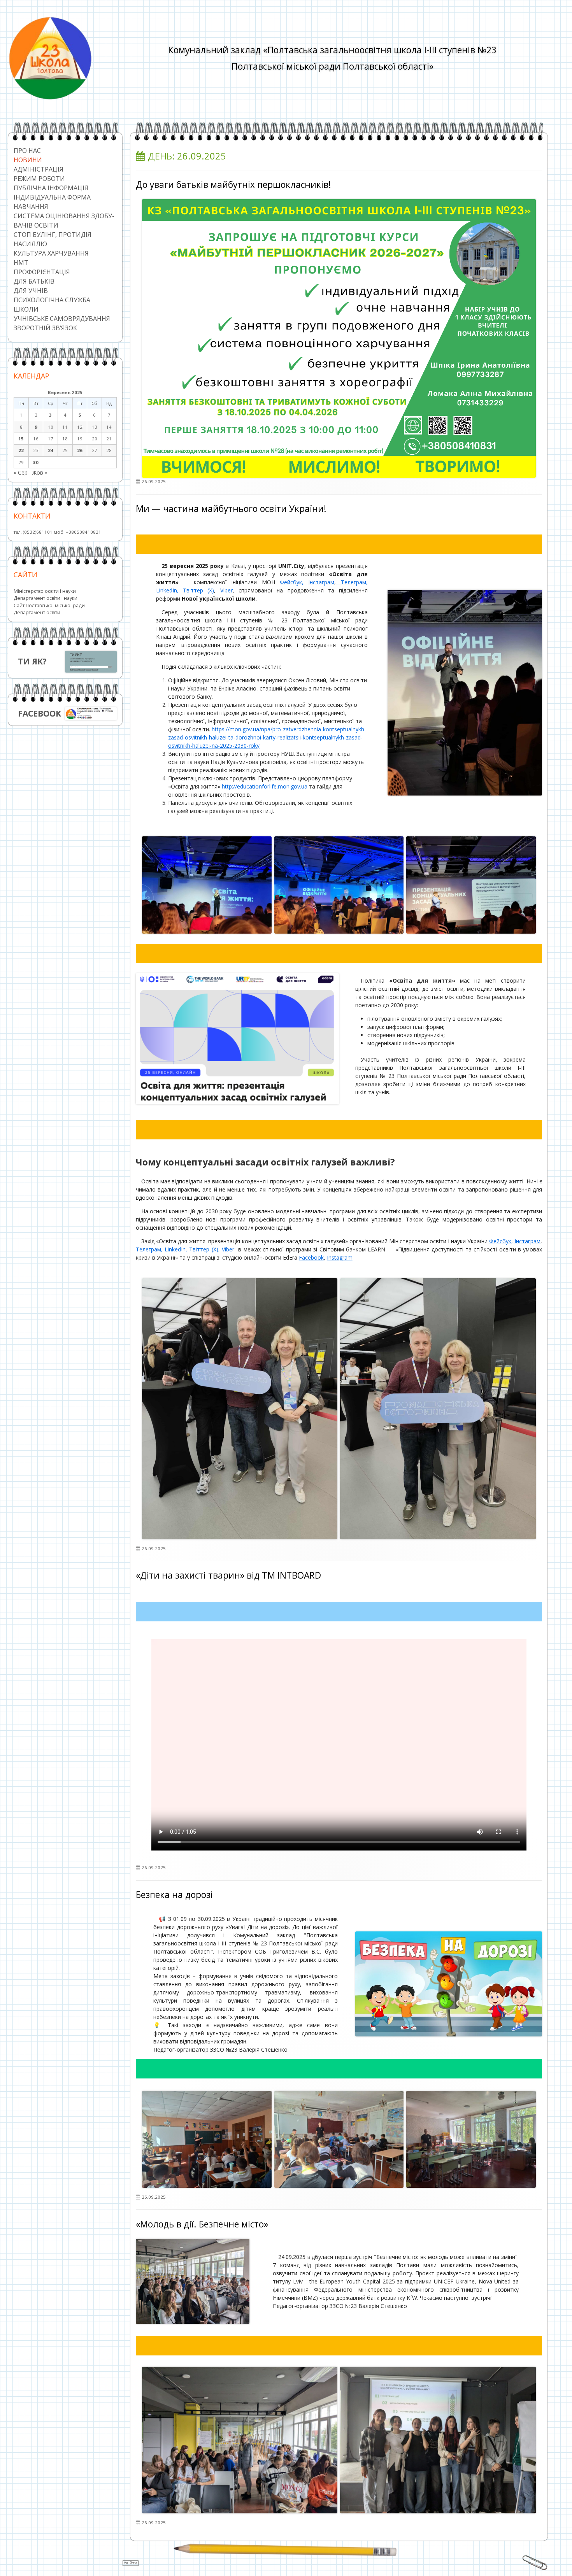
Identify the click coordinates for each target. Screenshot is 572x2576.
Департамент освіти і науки (46, 598)
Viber (226, 590)
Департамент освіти (37, 612)
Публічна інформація (51, 188)
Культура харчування (51, 253)
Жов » (40, 472)
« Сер (21, 472)
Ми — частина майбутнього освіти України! (231, 509)
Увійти (131, 2563)
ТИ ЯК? (32, 661)
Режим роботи (39, 179)
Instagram (340, 1257)
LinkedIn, (167, 590)
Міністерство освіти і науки (45, 591)
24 (51, 450)
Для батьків (34, 281)
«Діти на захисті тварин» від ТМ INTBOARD (228, 1575)
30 (36, 462)
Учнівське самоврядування (62, 319)
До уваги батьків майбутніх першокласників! (233, 185)
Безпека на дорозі (174, 1895)
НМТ (21, 263)
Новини (28, 160)
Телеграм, (352, 582)
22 (21, 450)
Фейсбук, (292, 582)
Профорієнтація (42, 272)
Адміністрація (39, 169)
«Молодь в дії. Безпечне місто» (202, 2224)
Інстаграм (321, 582)
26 (80, 450)
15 (21, 439)
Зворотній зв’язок (45, 328)
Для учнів (31, 291)
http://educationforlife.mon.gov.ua (265, 786)
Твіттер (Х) (198, 590)
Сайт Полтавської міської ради (49, 605)
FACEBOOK (39, 713)
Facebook (311, 1257)
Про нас (27, 151)
